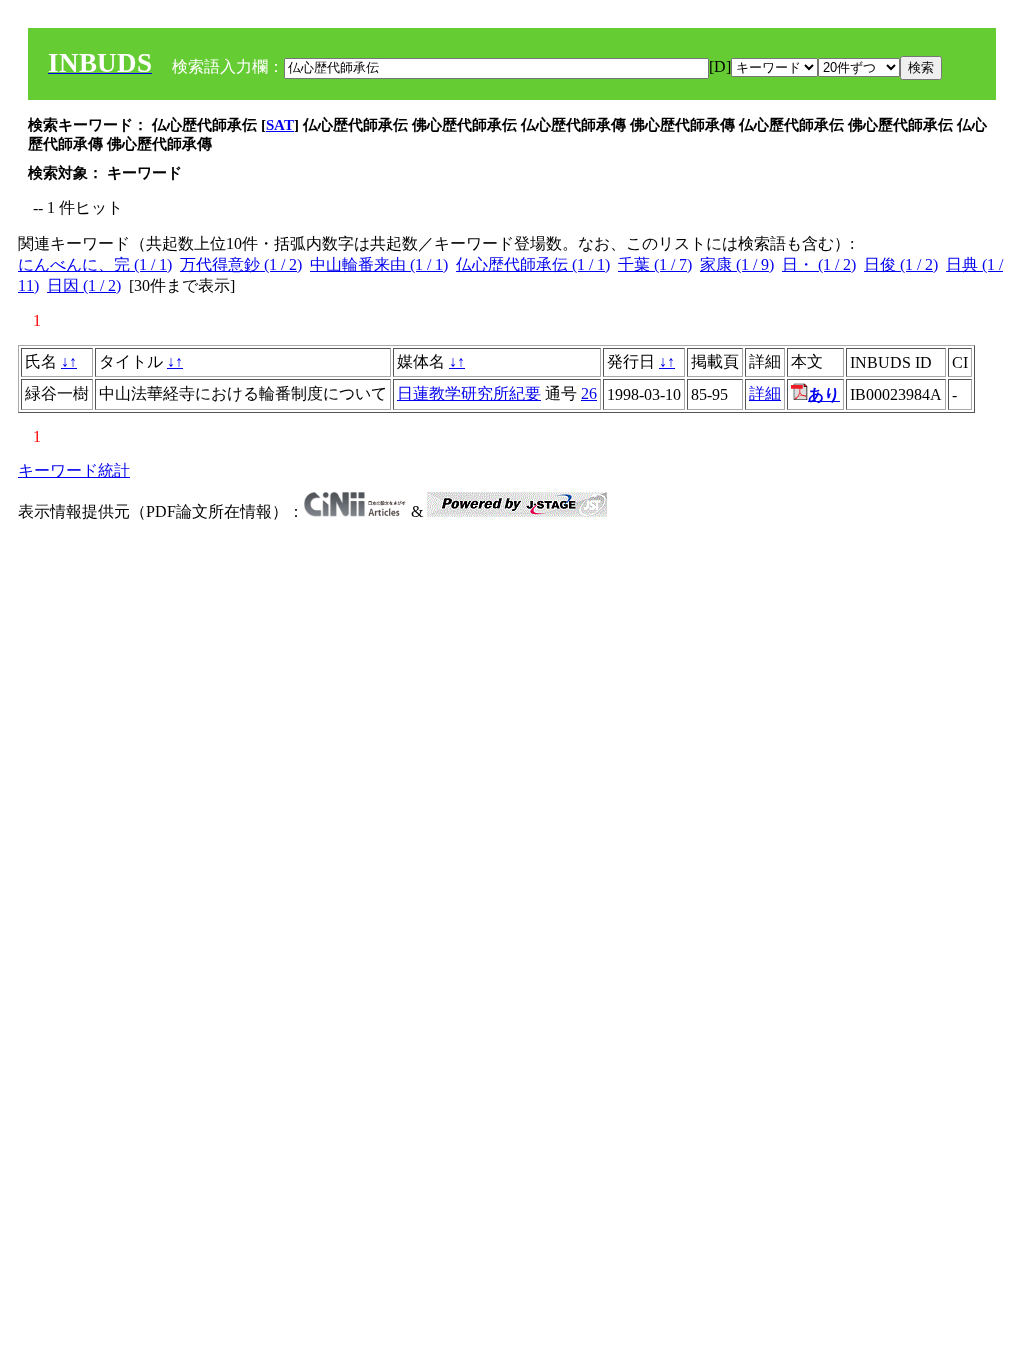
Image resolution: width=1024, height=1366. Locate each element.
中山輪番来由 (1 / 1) (379, 264)
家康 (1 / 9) (737, 264)
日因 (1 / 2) (84, 285)
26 (589, 393)
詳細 (765, 393)
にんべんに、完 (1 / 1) (95, 264)
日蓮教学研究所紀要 (469, 393)
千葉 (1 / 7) (655, 264)
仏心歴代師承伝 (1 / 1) (533, 264)
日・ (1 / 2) (819, 264)
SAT (280, 125)
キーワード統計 (74, 470)
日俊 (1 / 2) (901, 264)
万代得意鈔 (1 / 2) (241, 264)
